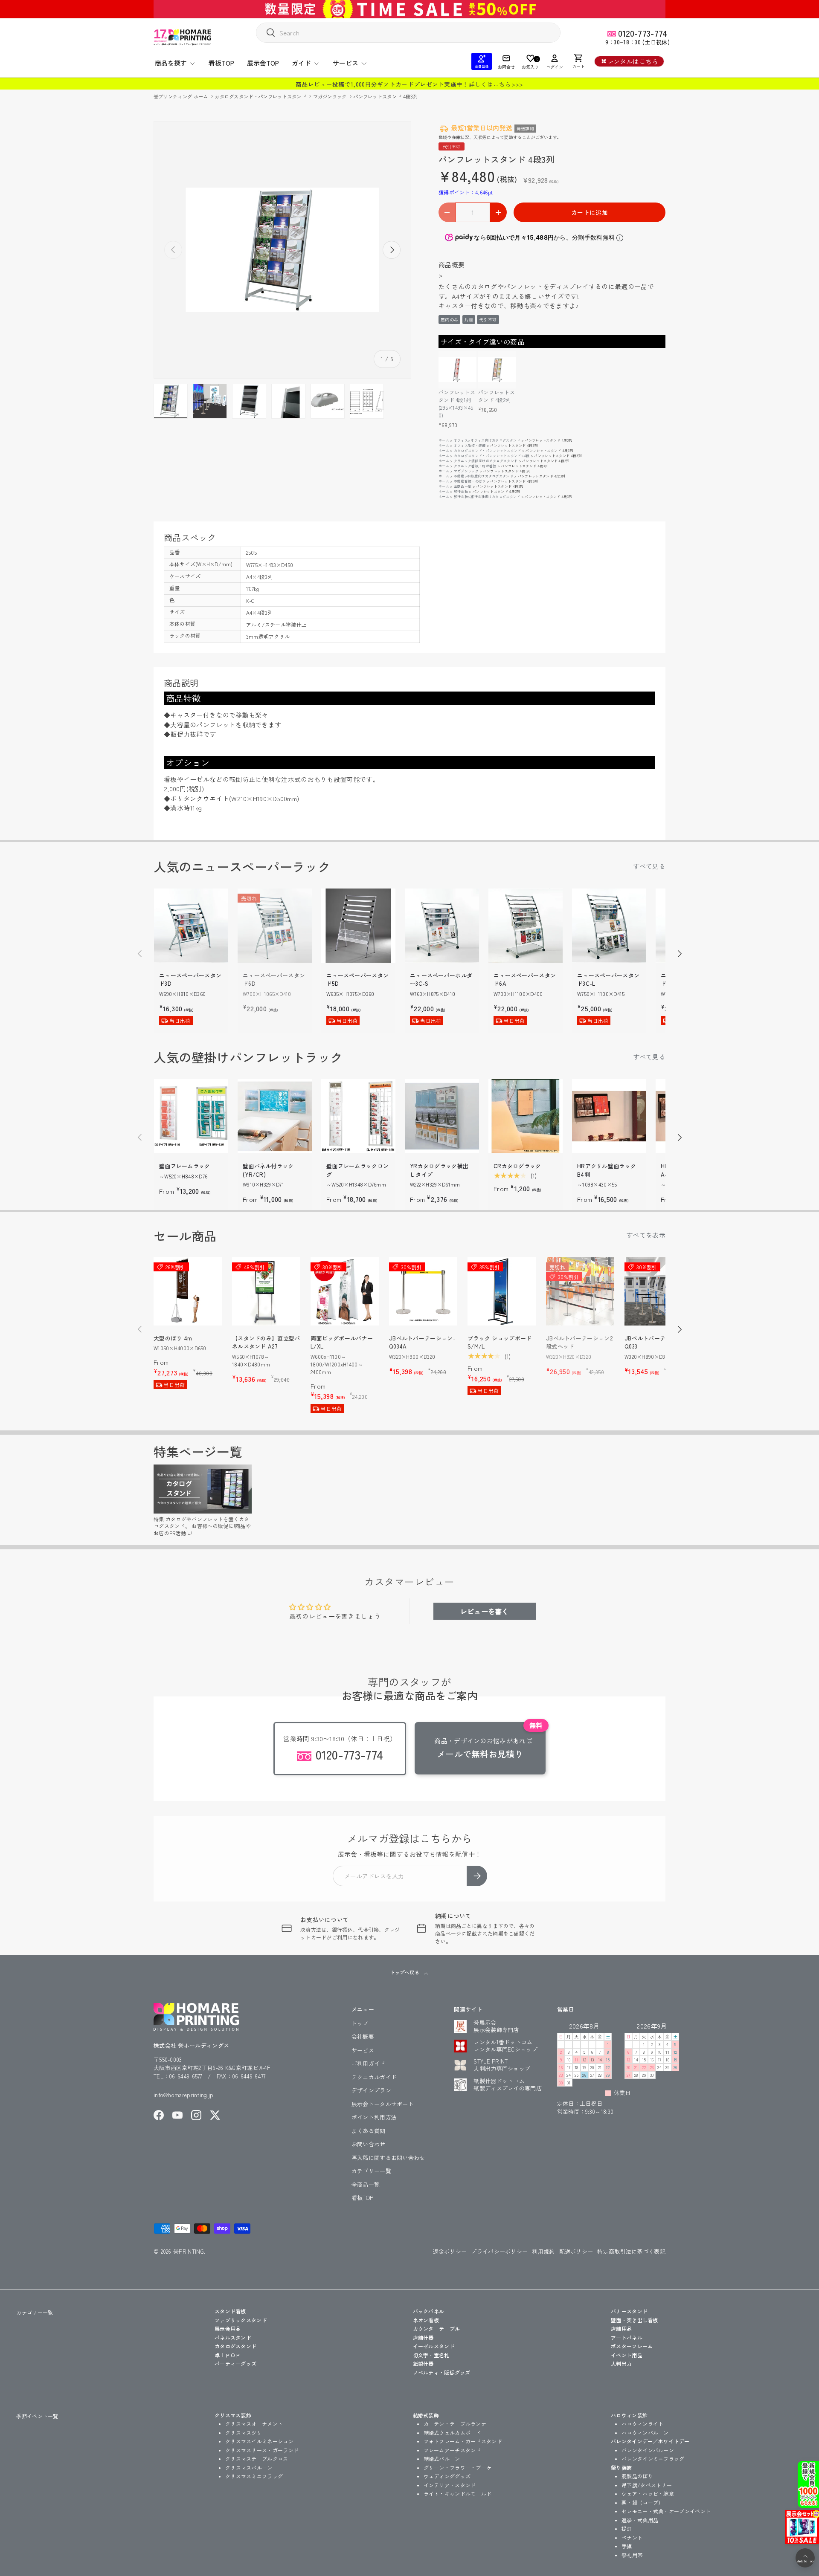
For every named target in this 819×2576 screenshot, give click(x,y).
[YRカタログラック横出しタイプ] (442, 1116)
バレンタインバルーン (648, 2450)
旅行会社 (461, 491)
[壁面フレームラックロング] (358, 1116)
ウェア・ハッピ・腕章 (648, 2494)
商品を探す (171, 63)
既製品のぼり (637, 2476)
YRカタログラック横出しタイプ (439, 1170)
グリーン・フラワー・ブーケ (458, 2467)
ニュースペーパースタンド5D (357, 980)
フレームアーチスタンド (452, 2450)
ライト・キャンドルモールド (458, 2494)
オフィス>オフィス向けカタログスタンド (487, 440)
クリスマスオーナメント (254, 2424)
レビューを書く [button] (485, 1611)
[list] (282, 250)
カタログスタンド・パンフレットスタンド (261, 96)
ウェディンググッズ (447, 2476)
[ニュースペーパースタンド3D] (191, 926)
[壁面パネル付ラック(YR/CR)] (275, 1116)
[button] (578, 61)
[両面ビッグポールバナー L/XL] (345, 1291)
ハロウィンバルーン (645, 2433)
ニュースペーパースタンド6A (525, 980)
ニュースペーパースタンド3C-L (608, 980)
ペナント (632, 2537)
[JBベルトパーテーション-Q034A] (423, 1291)
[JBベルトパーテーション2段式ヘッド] (580, 1291)
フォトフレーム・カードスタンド (463, 2441)
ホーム (444, 440)
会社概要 (363, 2036)
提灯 (627, 2528)
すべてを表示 (646, 1235)
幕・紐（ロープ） (642, 2502)
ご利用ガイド (369, 2063)
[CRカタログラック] (526, 1116)
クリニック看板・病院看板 (475, 466)
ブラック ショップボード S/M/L (500, 1342)
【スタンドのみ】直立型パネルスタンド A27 (266, 1342)
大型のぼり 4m (173, 1338)
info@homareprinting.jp (184, 2095)
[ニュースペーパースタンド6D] (275, 926)
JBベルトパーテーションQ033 (656, 1342)
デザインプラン (371, 2090)
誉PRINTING (189, 2251)
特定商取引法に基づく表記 (631, 2251)
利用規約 (543, 2251)
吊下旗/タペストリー (647, 2485)
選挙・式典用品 (640, 2520)
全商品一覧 (463, 486)
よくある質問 (369, 2131)
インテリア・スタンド (450, 2485)
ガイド (301, 63)
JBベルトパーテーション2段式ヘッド (579, 1342)
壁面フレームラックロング (357, 1170)
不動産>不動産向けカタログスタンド (484, 476)
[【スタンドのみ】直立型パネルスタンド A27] (266, 1291)
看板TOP (221, 63)
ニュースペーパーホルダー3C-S (441, 980)
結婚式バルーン (442, 2459)
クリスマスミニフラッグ (254, 2476)
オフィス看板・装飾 (470, 445)
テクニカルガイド (374, 2077)
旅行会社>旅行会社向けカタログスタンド (487, 496)
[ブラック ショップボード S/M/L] (502, 1291)
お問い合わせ (369, 2144)
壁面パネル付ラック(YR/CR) (268, 1170)
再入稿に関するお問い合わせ (388, 2158)
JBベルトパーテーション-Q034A (422, 1342)
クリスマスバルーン (249, 2467)
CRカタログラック (517, 1166)
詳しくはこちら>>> (496, 84)
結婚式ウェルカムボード (452, 2433)
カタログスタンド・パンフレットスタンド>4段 (492, 456)
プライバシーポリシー (499, 2251)
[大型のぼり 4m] (188, 1291)
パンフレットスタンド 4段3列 (386, 96)
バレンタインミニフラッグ (653, 2459)
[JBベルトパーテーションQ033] (659, 1291)
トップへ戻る (405, 1972)
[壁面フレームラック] (191, 1116)
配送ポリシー (576, 2251)
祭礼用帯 (632, 2555)
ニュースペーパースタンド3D (190, 980)
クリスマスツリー (246, 2433)
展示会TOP (263, 63)
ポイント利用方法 (374, 2117)
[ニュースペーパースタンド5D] (358, 926)
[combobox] (408, 33)
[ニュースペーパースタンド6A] (526, 926)
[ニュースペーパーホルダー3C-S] (442, 926)
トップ (360, 2023)
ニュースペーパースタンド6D (274, 980)
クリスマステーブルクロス (257, 2459)
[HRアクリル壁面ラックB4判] (609, 1116)
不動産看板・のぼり (470, 481)
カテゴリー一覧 (371, 2171)
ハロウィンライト (642, 2424)
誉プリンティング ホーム (182, 96)
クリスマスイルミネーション (259, 2441)
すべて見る (649, 866)
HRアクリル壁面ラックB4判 (607, 1170)
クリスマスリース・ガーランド (262, 2450)
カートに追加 (590, 212)
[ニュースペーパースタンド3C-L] (609, 926)
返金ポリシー (450, 2251)
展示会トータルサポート (383, 2104)
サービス (346, 63)
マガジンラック (331, 96)
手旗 (627, 2546)
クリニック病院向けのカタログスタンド (486, 461)
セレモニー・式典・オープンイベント (666, 2511)
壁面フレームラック (185, 1166)
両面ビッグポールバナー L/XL (342, 1342)
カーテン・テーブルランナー (458, 2424)
